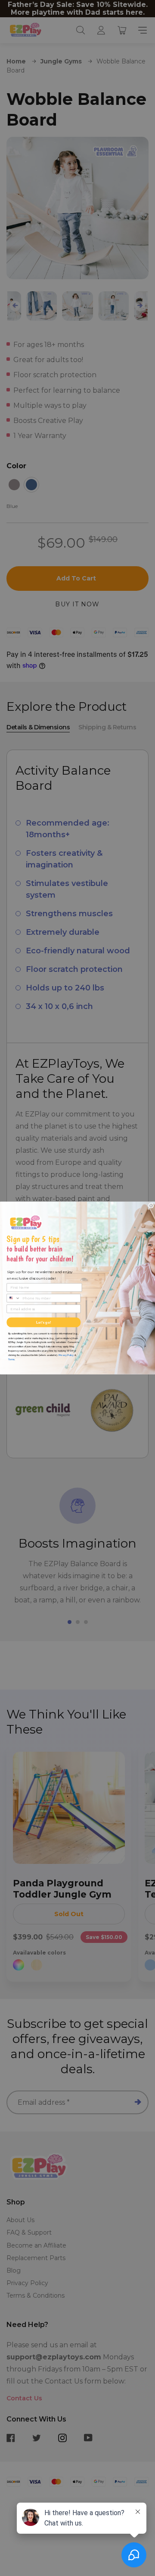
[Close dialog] (151, 1205)
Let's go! (43, 1322)
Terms (12, 1359)
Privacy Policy (66, 1355)
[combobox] (14, 1298)
